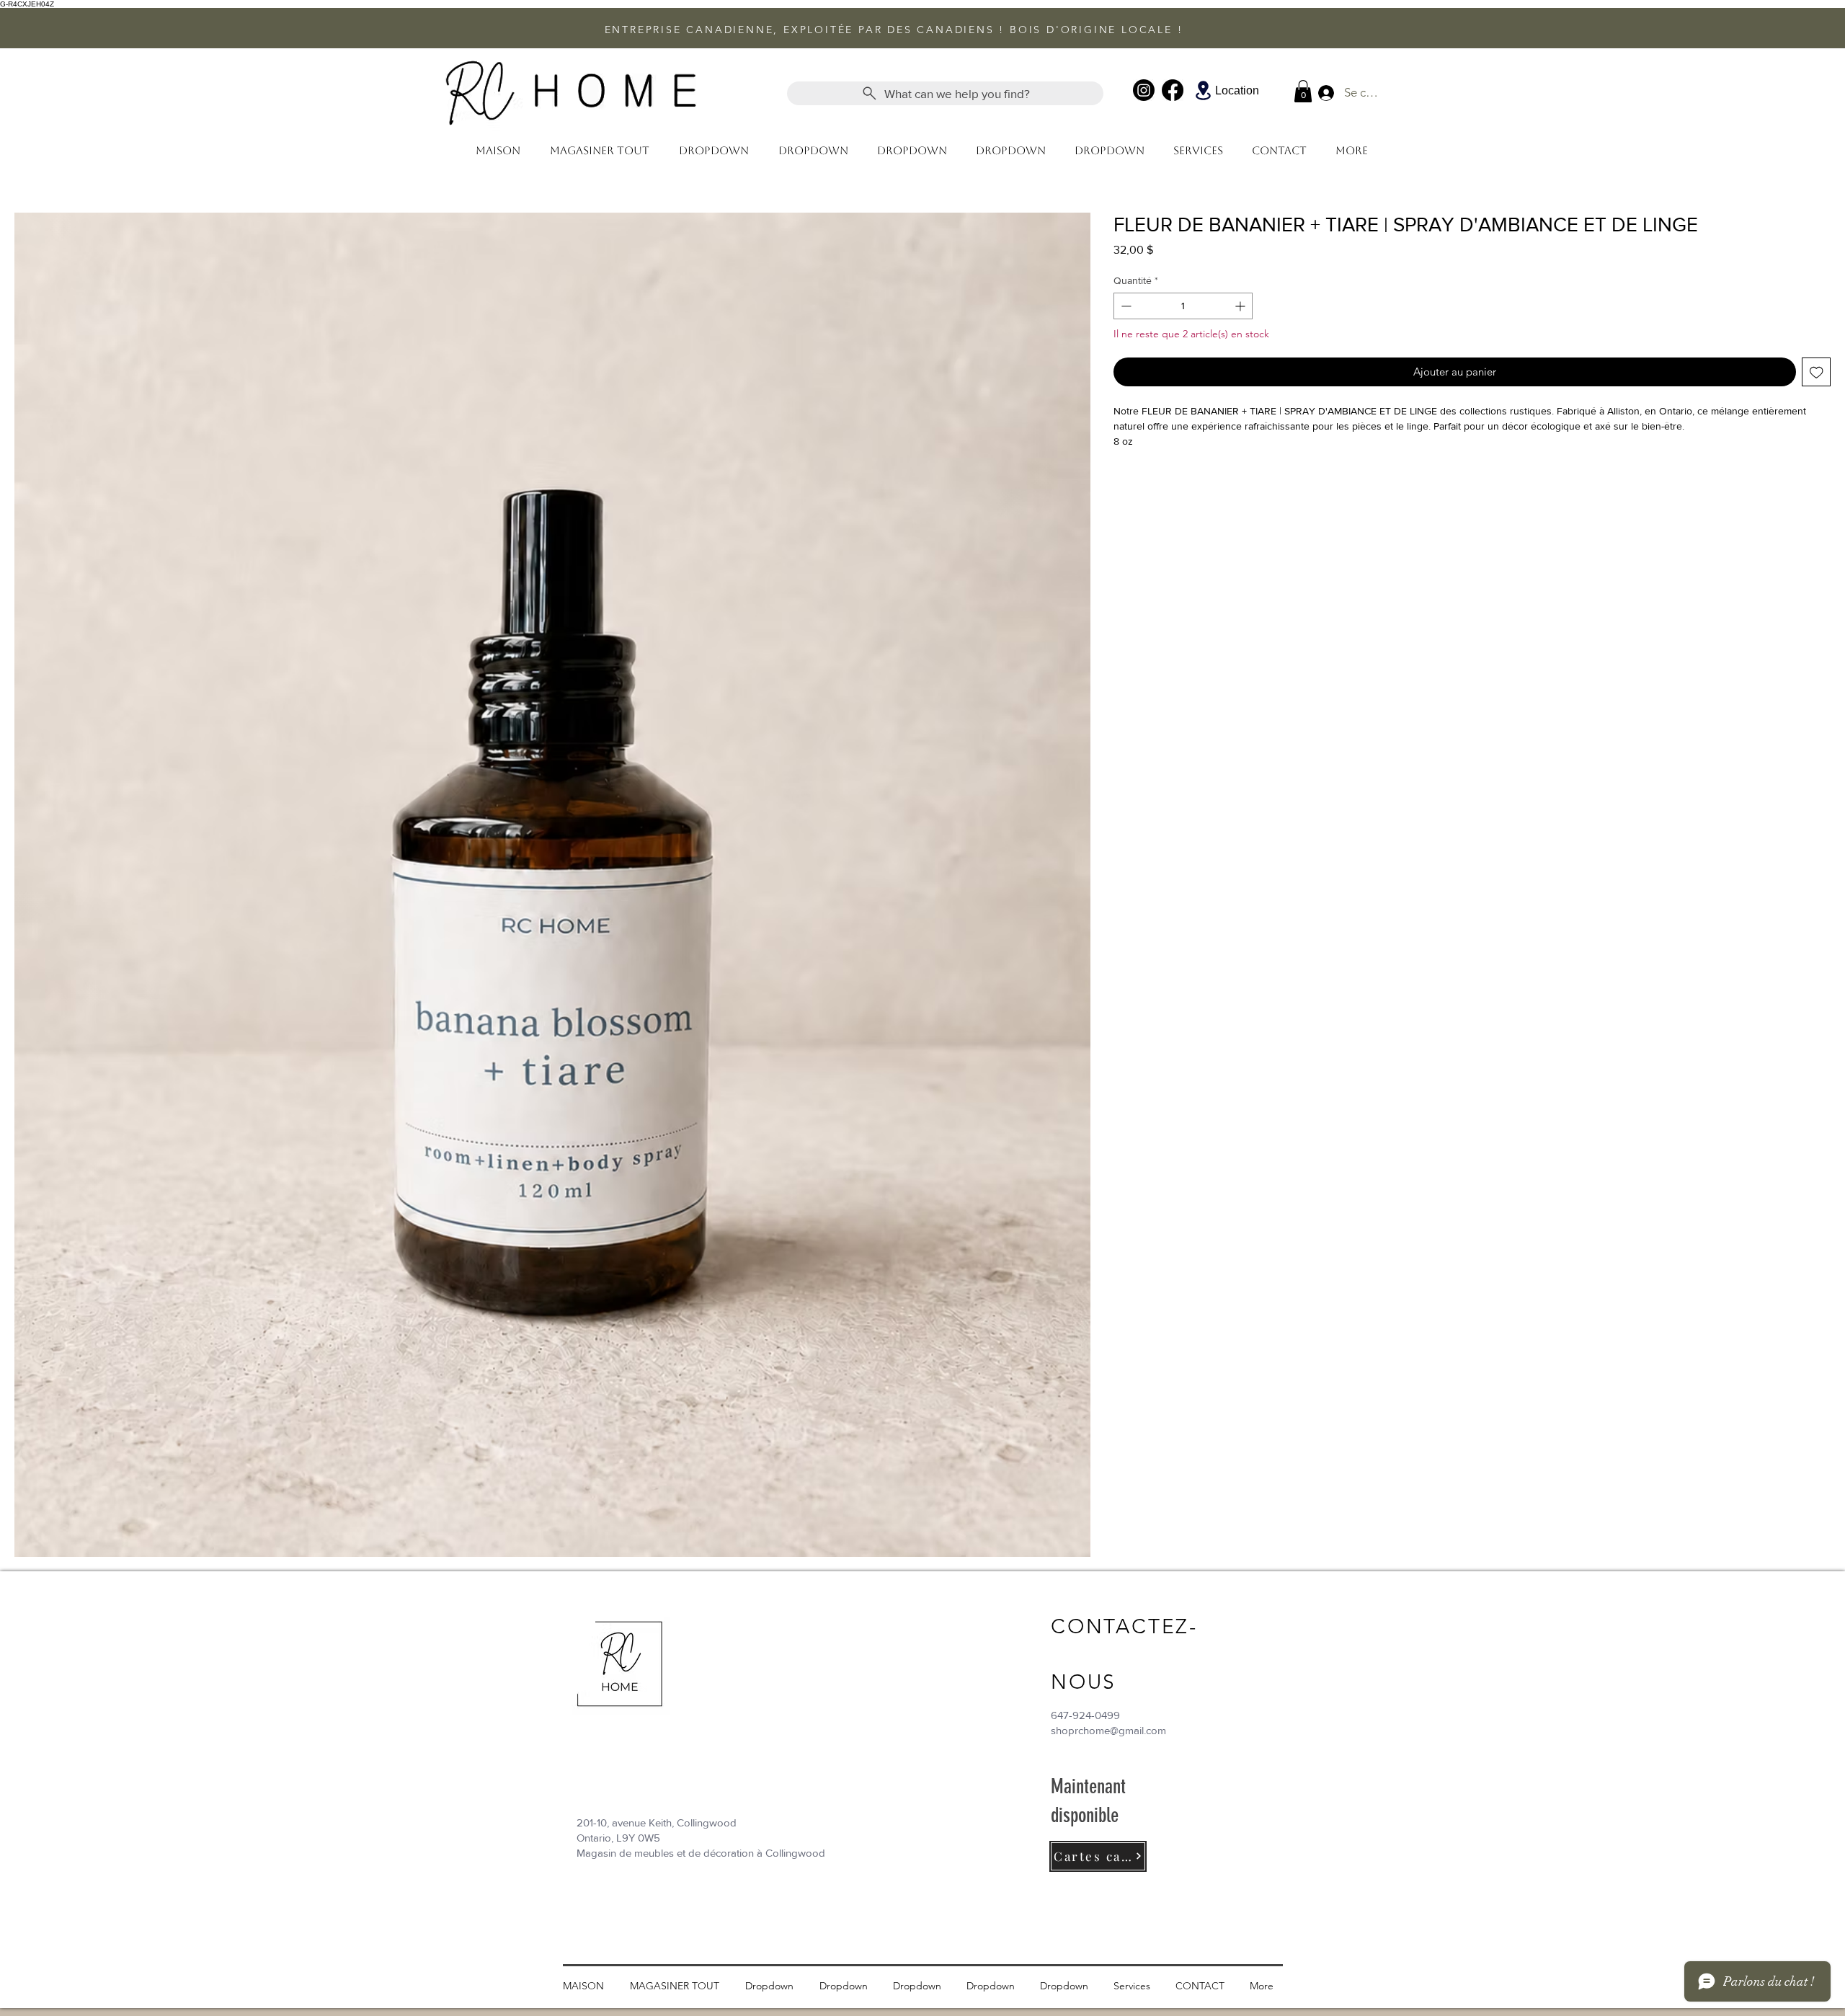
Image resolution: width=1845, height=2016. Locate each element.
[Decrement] (1125, 306)
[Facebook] (1173, 90)
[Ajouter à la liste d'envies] (1817, 372)
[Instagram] (1144, 90)
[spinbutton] (1183, 306)
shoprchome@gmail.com (1108, 1730)
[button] (1303, 91)
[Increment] (1241, 306)
